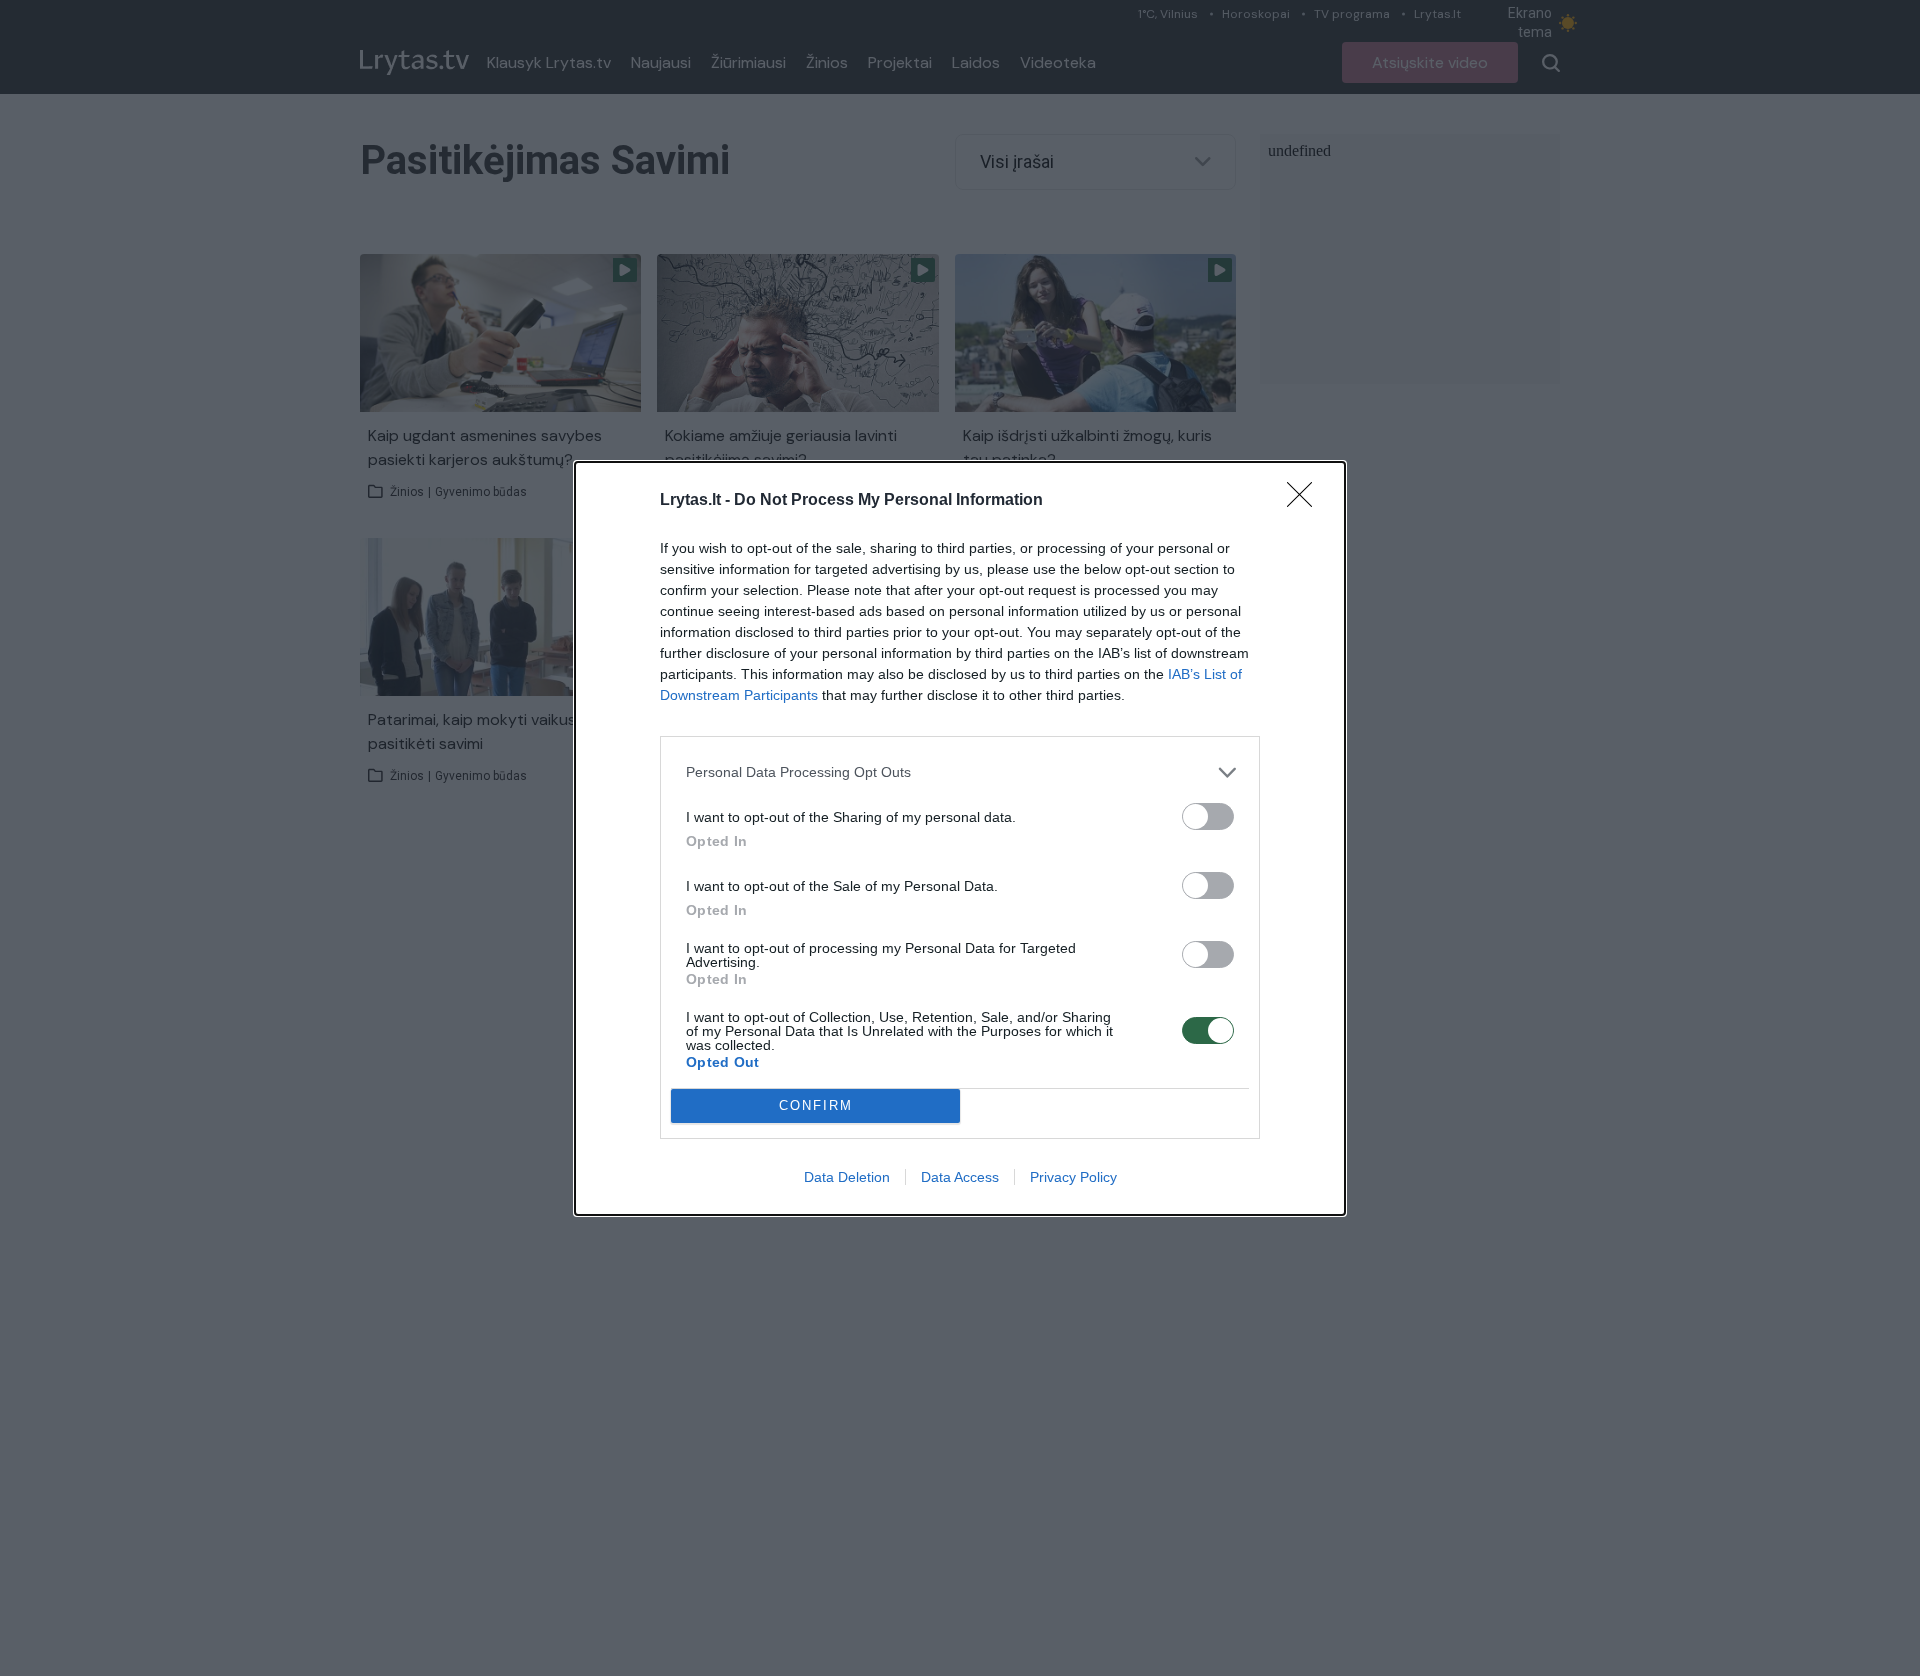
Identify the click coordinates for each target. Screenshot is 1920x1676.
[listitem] (960, 772)
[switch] (1208, 816)
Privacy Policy (1073, 1177)
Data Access (960, 1177)
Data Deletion (847, 1177)
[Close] (1306, 501)
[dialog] (960, 838)
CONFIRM (816, 1105)
